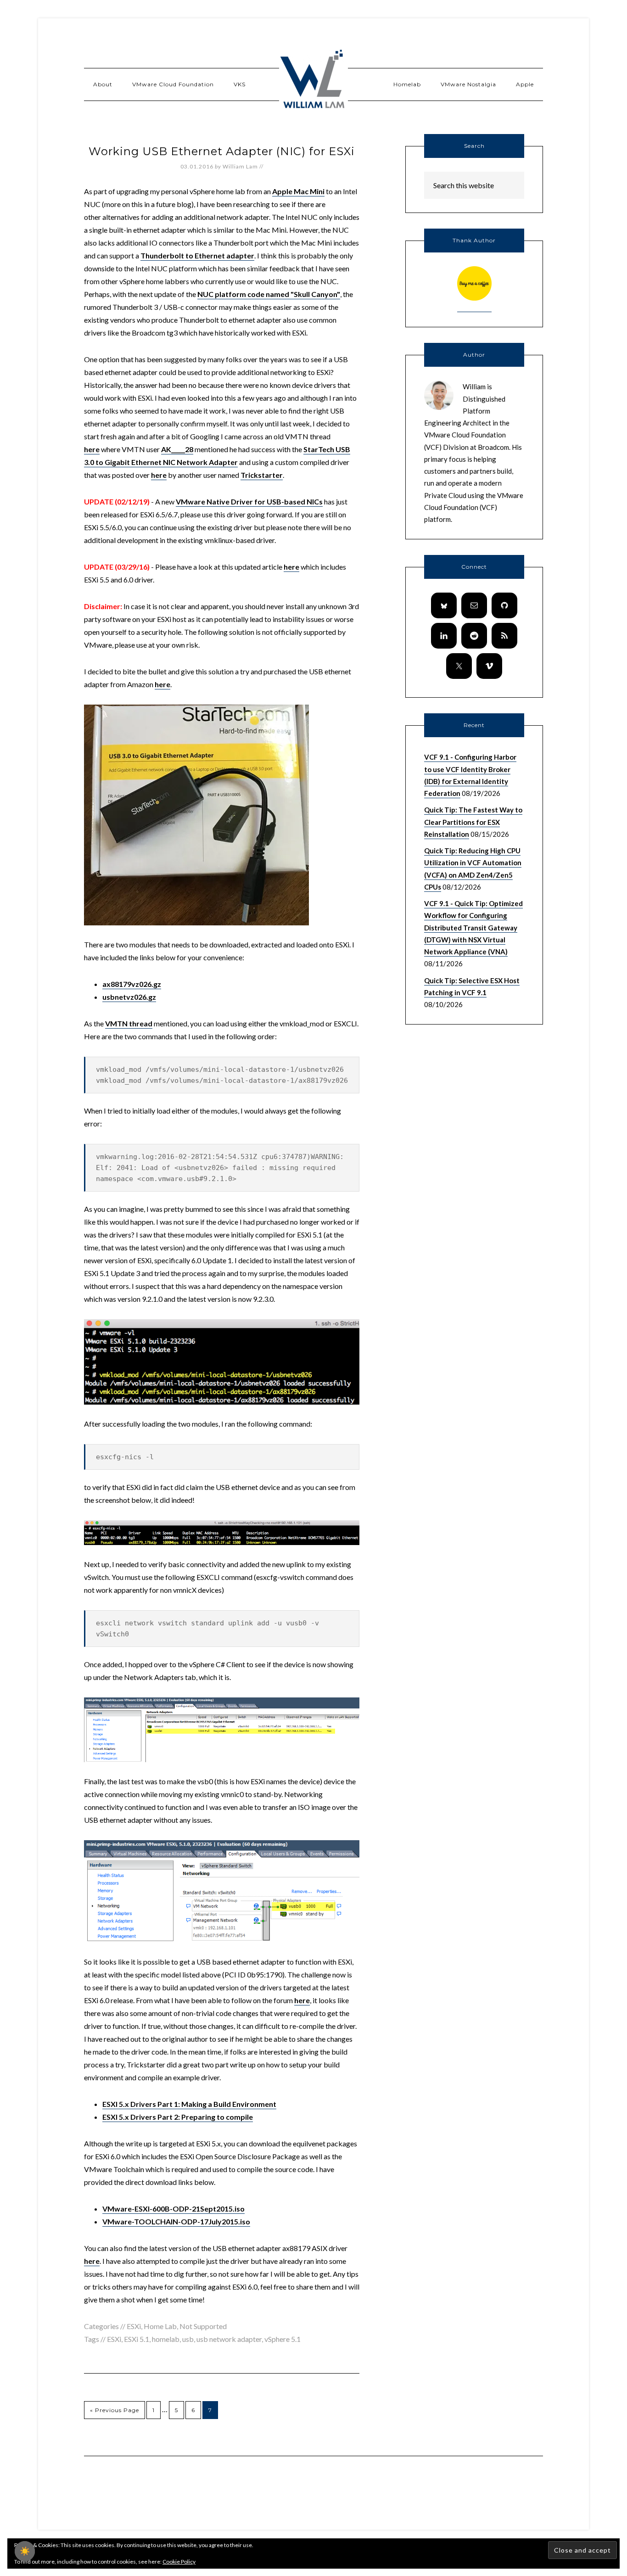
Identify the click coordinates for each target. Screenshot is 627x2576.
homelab (166, 2339)
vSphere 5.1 (283, 2339)
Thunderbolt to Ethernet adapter (197, 255)
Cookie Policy (179, 2562)
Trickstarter (262, 475)
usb (188, 2339)
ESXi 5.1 (137, 2339)
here (92, 449)
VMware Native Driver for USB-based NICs (249, 501)
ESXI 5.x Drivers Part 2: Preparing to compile (178, 2117)
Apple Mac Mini (298, 191)
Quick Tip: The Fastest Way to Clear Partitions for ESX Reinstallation (473, 822)
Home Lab (160, 2326)
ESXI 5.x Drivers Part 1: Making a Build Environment (189, 2104)
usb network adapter (229, 2339)
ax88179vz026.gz (132, 984)
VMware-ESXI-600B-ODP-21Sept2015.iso (174, 2209)
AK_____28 (177, 449)
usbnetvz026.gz (129, 997)
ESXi (134, 2326)
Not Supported (203, 2326)
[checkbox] (25, 2551)
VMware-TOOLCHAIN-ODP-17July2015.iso (176, 2221)
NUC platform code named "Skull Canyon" (269, 294)
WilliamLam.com (313, 80)
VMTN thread (129, 1023)
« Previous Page (115, 2410)
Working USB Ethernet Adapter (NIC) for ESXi (222, 151)
